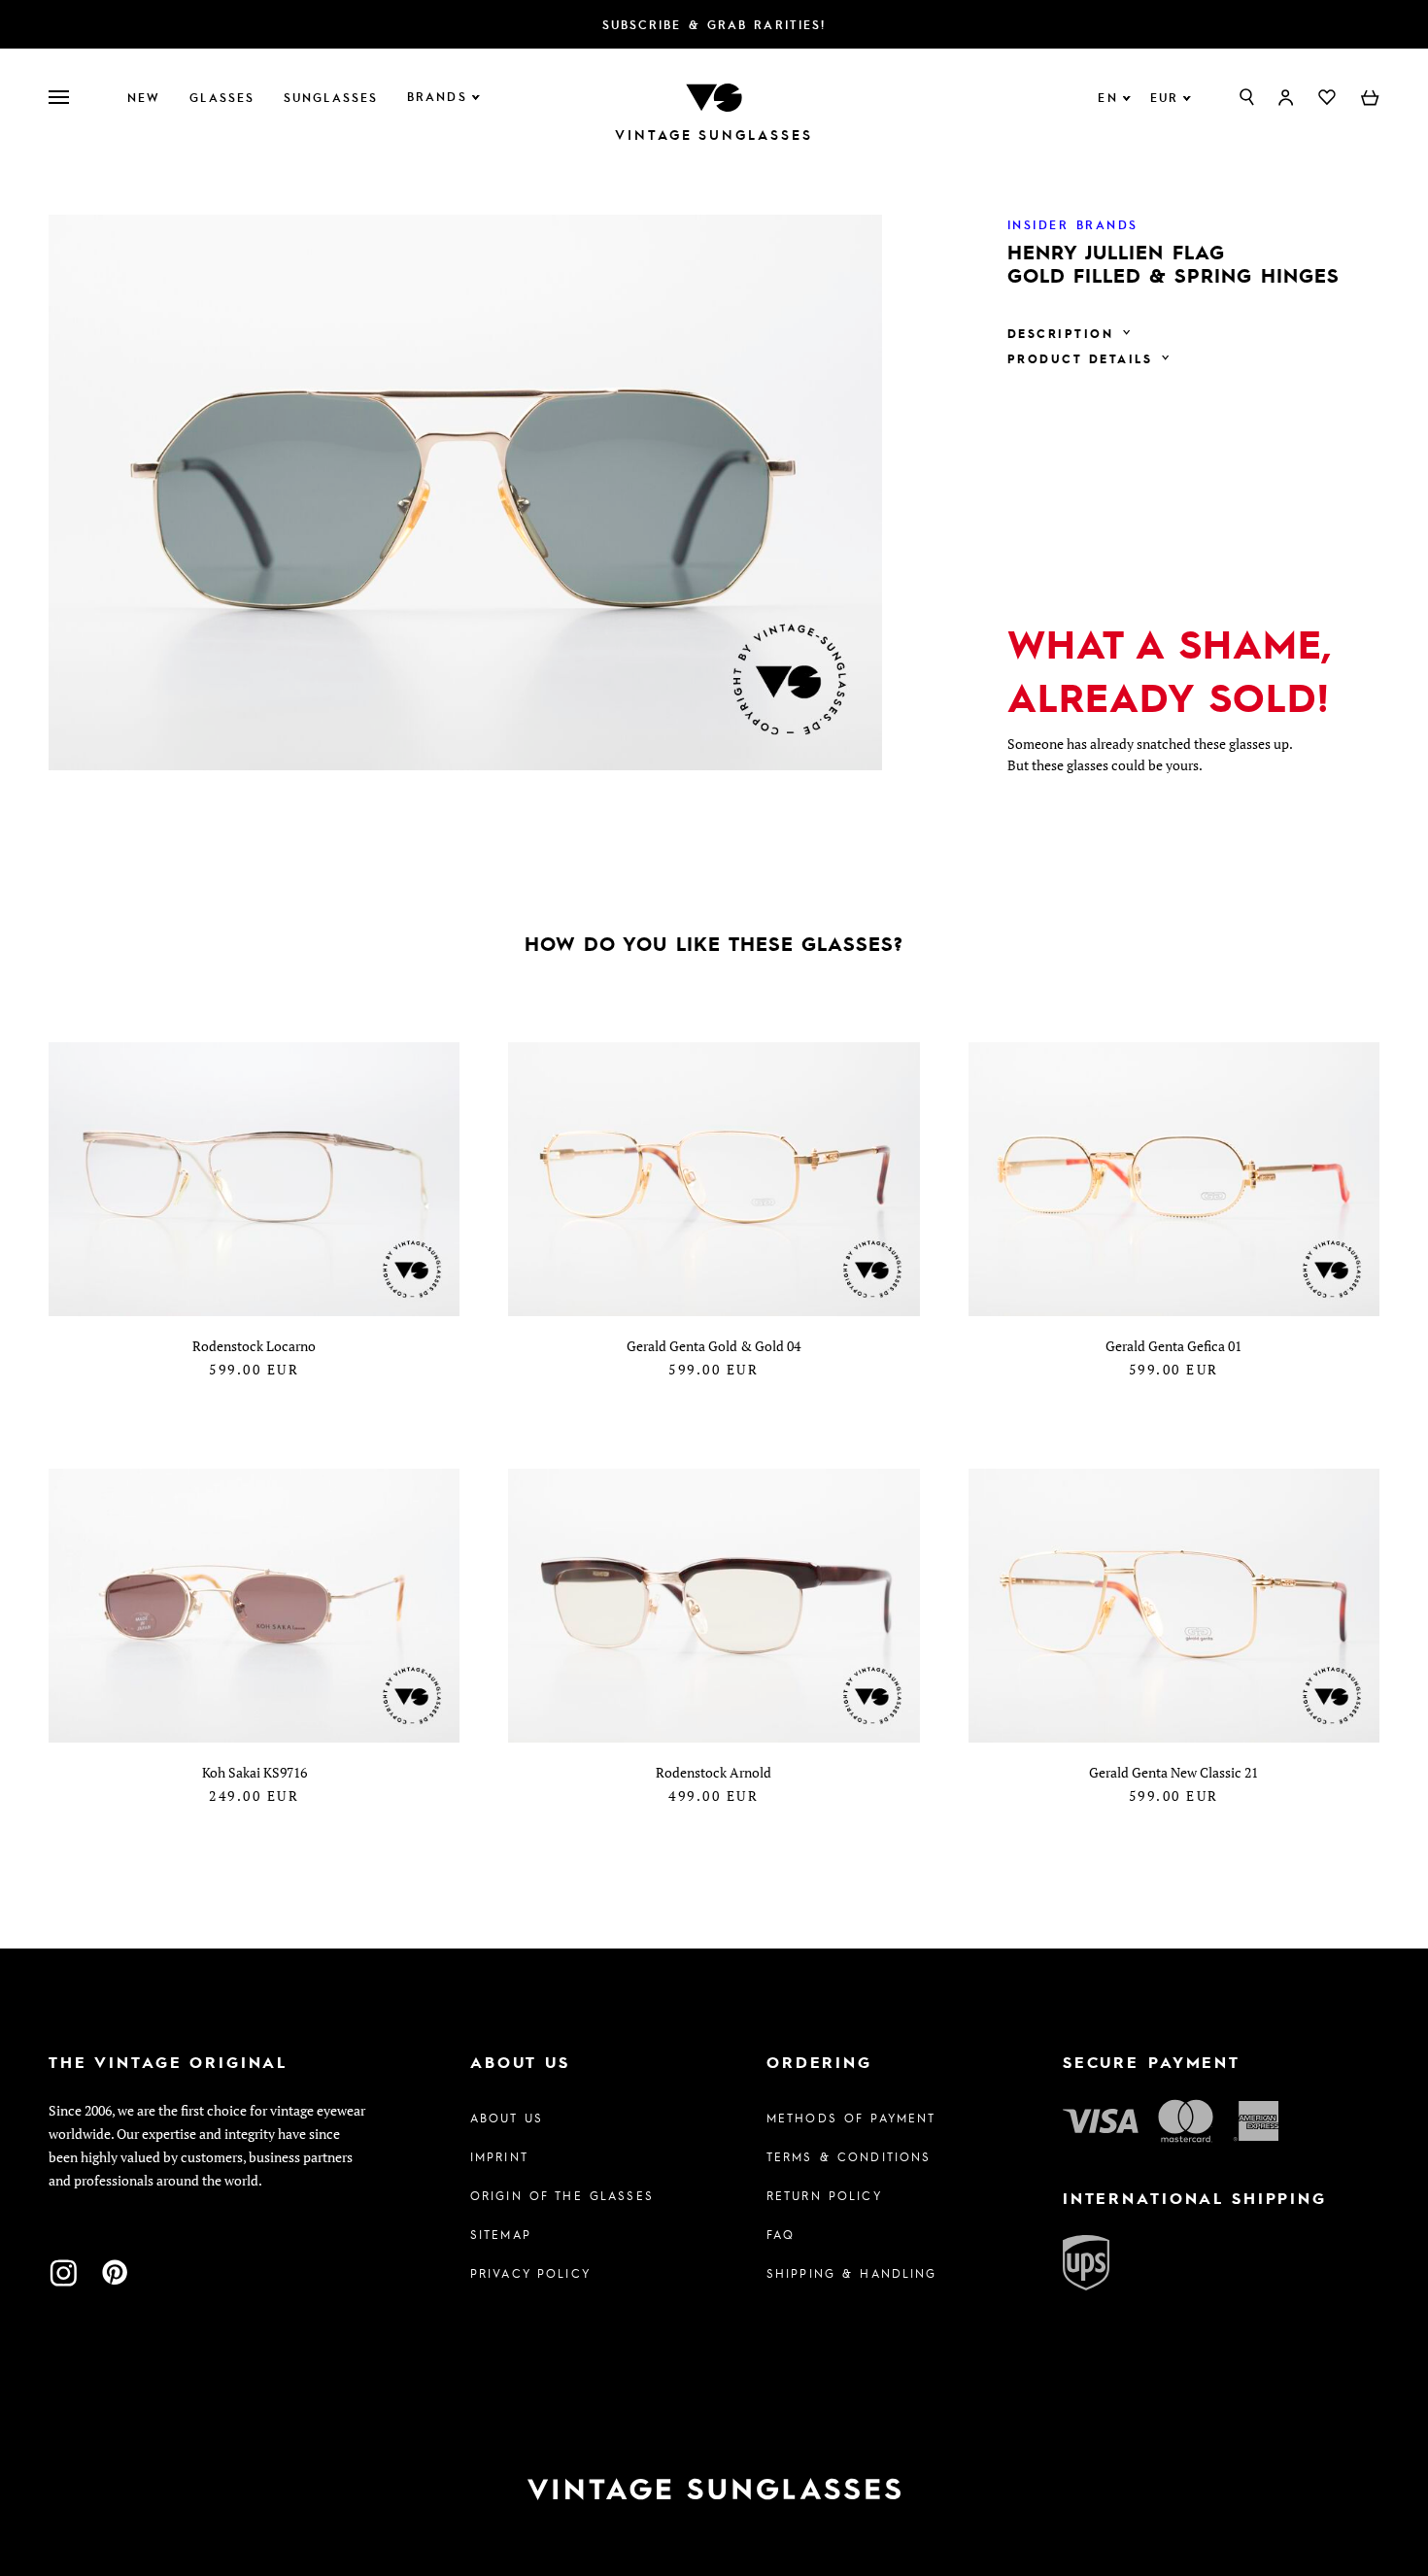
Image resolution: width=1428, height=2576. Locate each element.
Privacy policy (530, 2273)
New (144, 97)
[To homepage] (714, 96)
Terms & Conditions (849, 2156)
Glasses (222, 97)
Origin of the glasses (562, 2195)
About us (507, 2118)
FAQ (781, 2234)
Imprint (499, 2156)
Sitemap (501, 2234)
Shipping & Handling (852, 2273)
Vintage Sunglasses (714, 135)
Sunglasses (331, 97)
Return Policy (824, 2195)
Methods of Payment (851, 2118)
